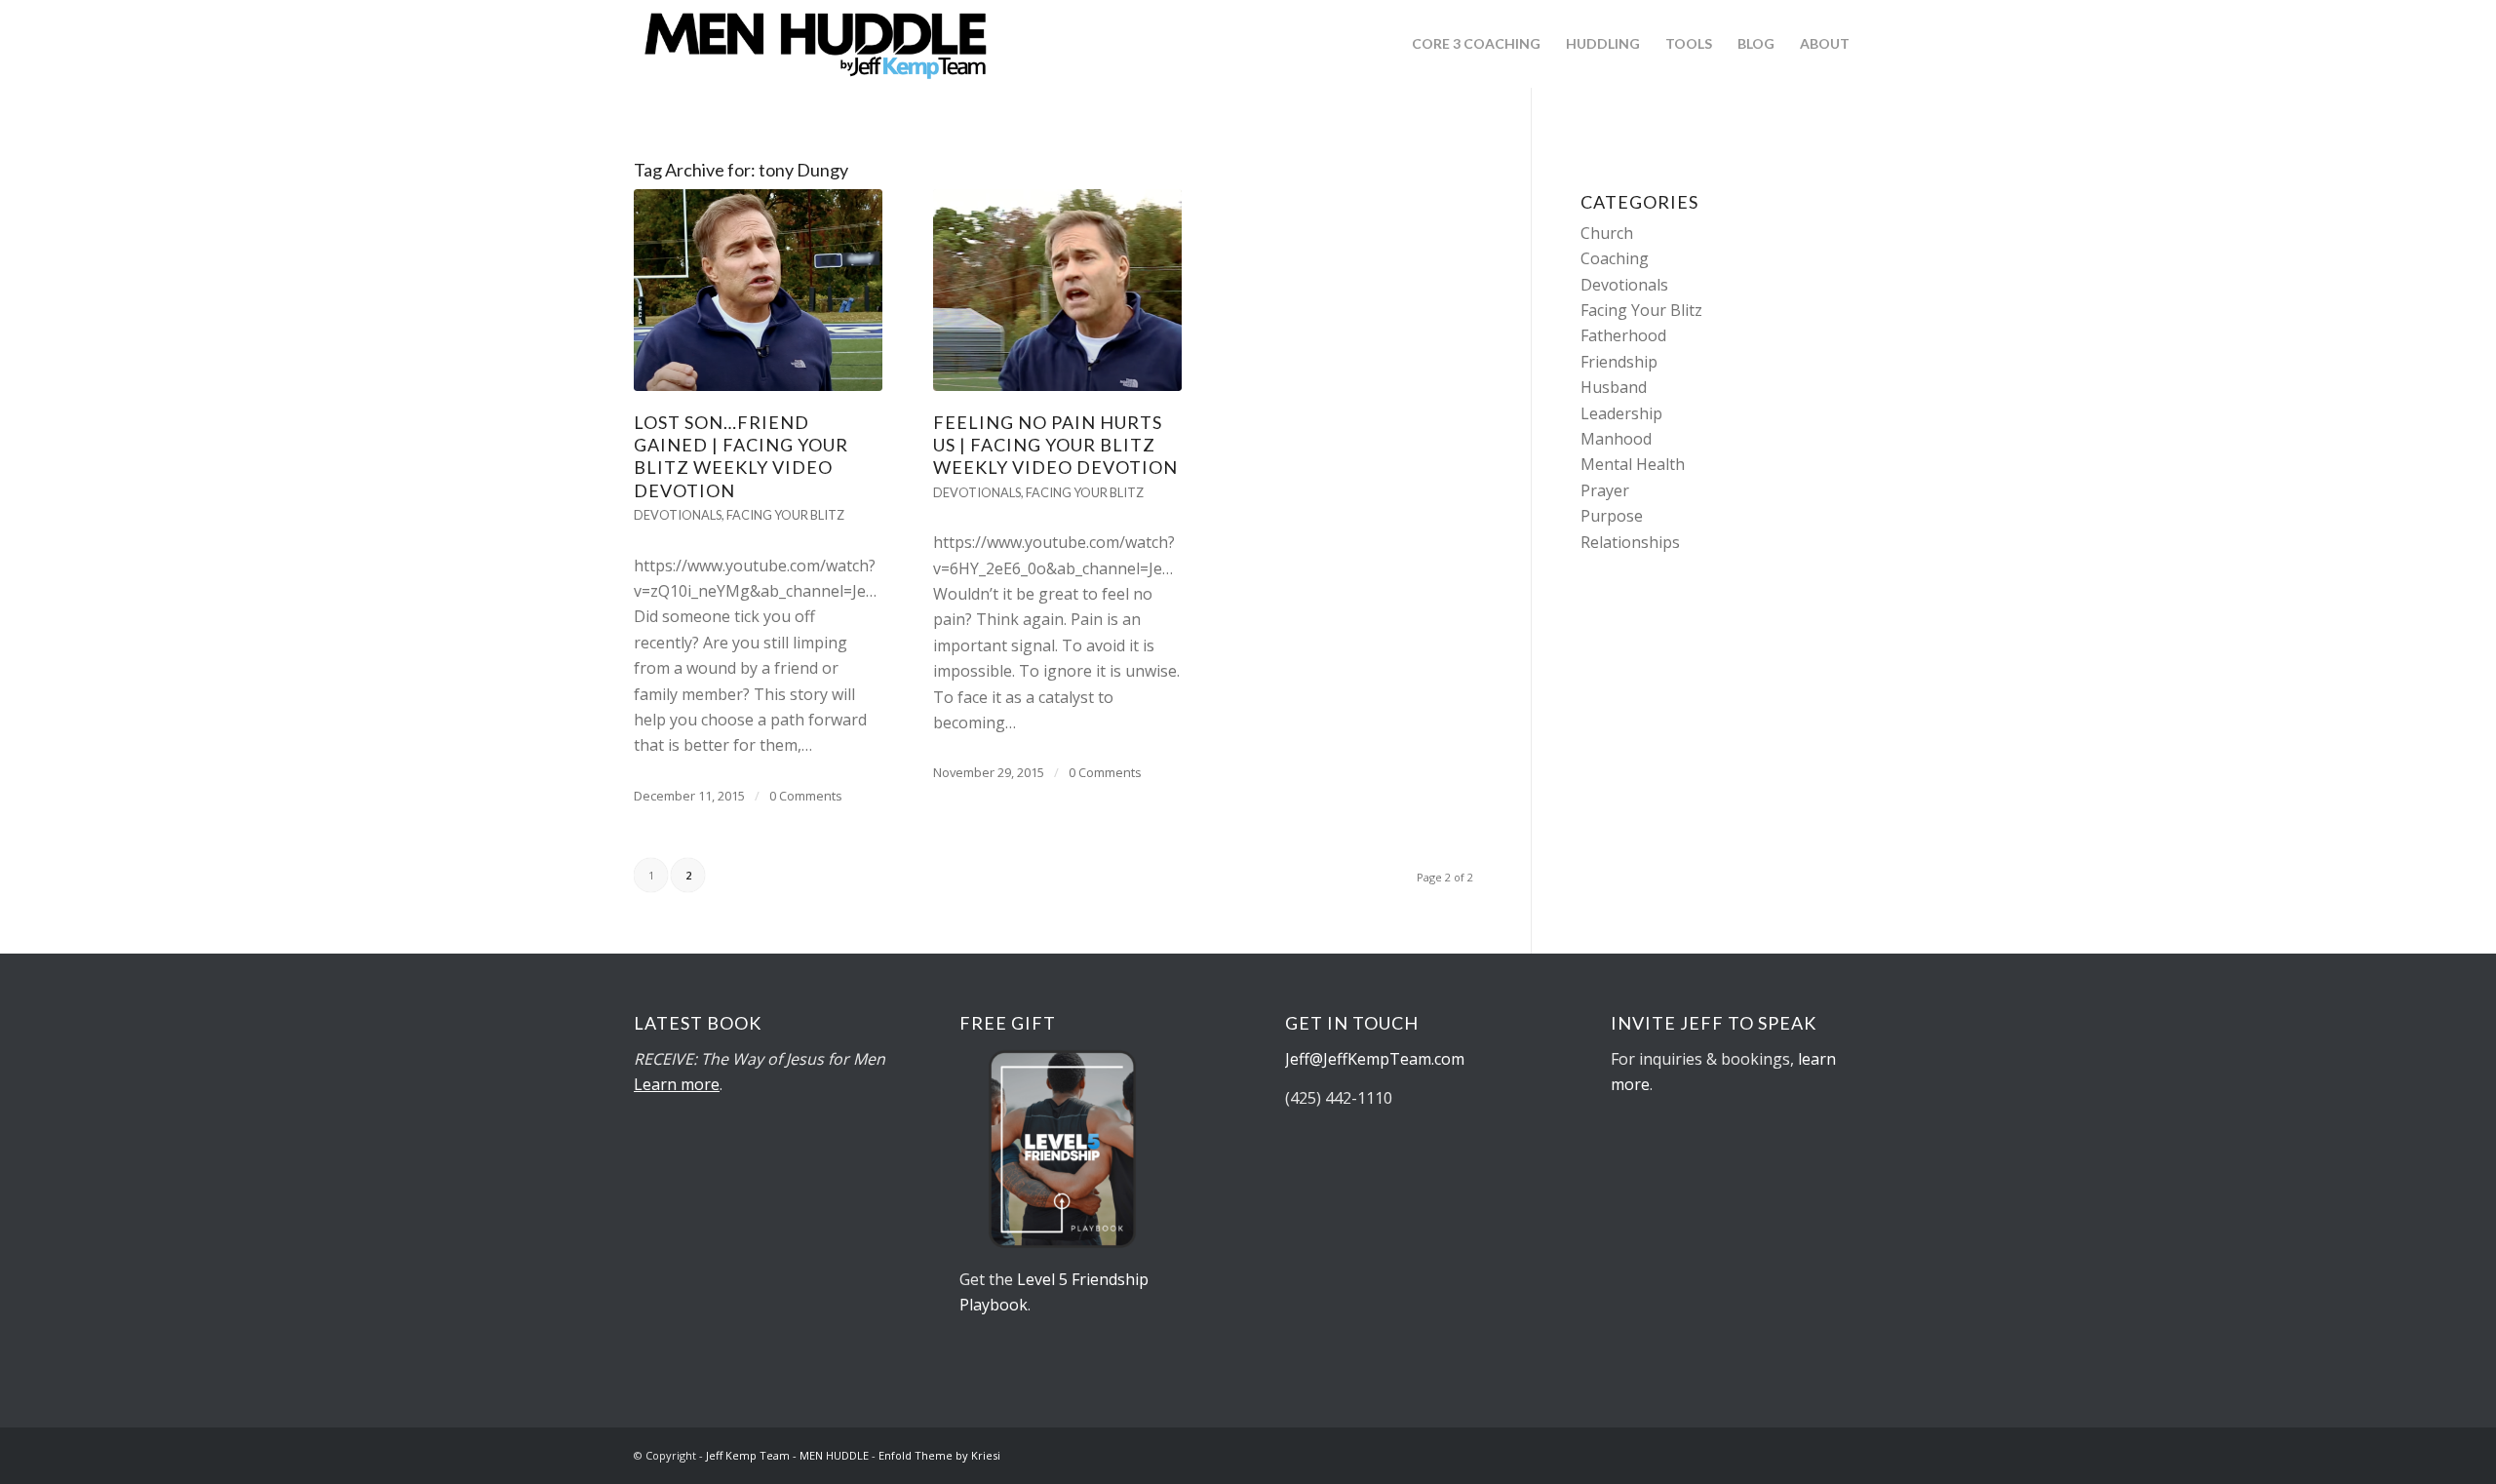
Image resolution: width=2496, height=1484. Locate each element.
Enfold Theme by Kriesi (939, 1455)
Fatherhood (1623, 335)
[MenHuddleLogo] (817, 44)
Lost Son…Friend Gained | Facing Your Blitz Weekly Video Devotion (741, 456)
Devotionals (678, 515)
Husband (1614, 387)
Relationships (1630, 542)
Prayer (1605, 490)
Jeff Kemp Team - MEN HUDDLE (787, 1455)
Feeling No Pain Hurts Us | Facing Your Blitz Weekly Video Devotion (1055, 445)
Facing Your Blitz (785, 515)
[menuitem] (1476, 44)
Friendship (1619, 362)
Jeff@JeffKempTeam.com (1377, 1059)
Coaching (1615, 258)
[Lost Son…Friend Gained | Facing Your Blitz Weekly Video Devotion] (758, 290)
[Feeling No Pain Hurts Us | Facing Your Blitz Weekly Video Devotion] (1057, 290)
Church (1607, 233)
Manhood (1616, 439)
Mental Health (1633, 464)
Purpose (1612, 516)
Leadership (1621, 413)
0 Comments (806, 796)
